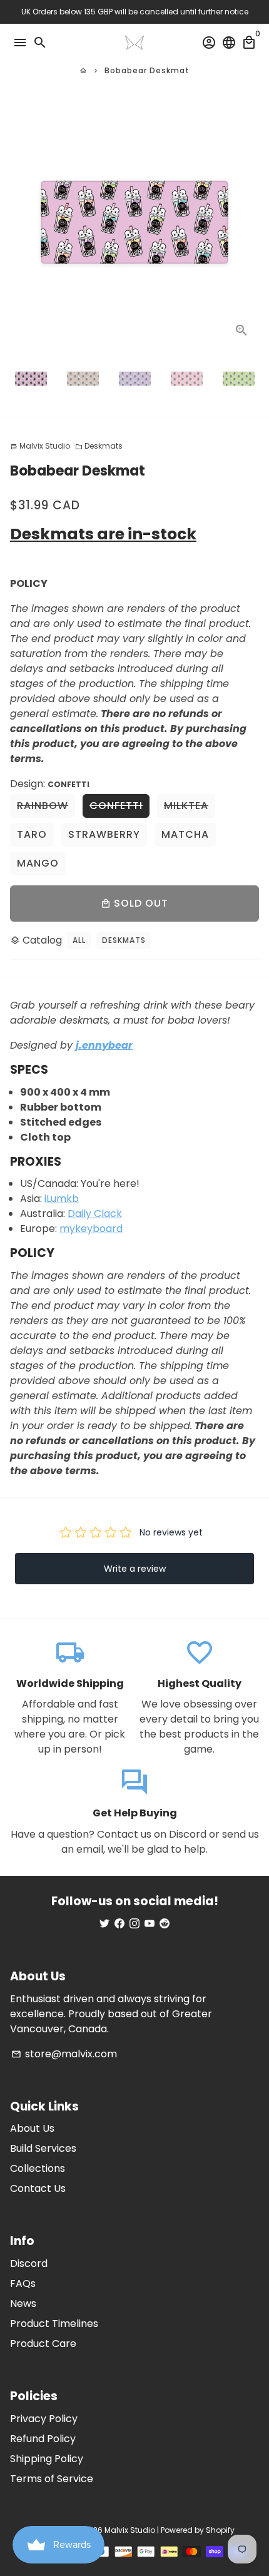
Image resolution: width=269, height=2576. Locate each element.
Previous (22, 223)
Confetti (116, 806)
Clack (108, 1214)
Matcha (185, 834)
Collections (38, 2168)
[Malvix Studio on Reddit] (165, 1924)
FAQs (23, 2283)
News (23, 2304)
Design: (50, 784)
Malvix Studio (130, 2530)
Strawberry (104, 834)
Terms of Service (52, 2479)
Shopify (220, 2530)
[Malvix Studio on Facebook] (119, 1924)
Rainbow (43, 806)
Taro (32, 834)
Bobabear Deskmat (147, 70)
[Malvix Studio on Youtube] (150, 1924)
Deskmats (99, 446)
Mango (38, 863)
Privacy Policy (44, 2419)
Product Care (43, 2344)
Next (247, 223)
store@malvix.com (64, 2054)
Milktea (186, 806)
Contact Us (38, 2188)
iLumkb (62, 1199)
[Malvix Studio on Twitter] (104, 1924)
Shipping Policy (47, 2459)
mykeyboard (91, 1229)
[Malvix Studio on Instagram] (134, 1924)
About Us (32, 2128)
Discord (29, 2263)
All (79, 940)
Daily (81, 1214)
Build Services (43, 2148)
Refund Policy (43, 2439)
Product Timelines (54, 2324)
